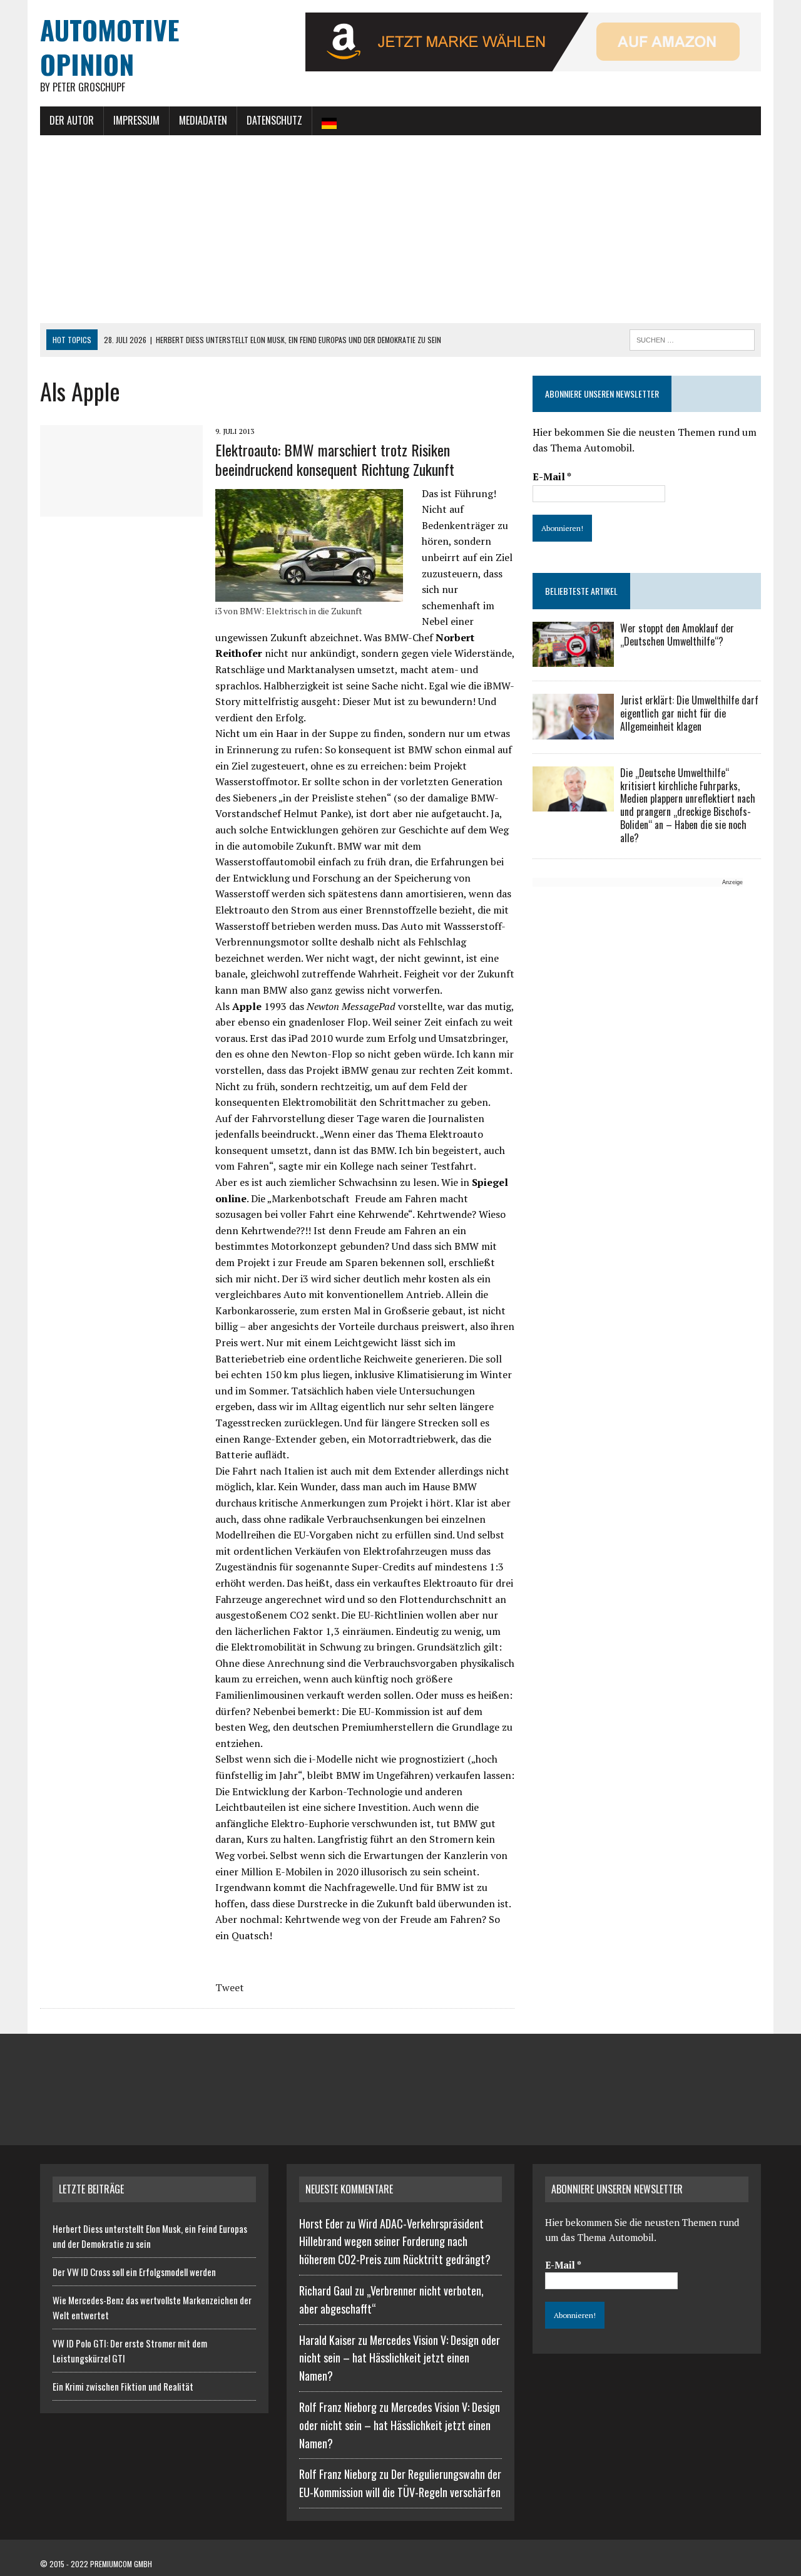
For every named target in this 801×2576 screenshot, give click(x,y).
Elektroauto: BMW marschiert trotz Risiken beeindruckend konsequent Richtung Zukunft (335, 459)
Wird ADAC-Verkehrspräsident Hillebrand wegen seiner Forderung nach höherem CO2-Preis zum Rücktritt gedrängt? (395, 2242)
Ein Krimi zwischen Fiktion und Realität (123, 2386)
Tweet (230, 1987)
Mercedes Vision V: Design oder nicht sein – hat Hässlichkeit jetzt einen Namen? (400, 2358)
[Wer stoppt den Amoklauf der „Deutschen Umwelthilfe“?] (573, 659)
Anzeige (732, 882)
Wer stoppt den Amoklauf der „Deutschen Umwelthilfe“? (677, 635)
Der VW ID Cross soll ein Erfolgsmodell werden (134, 2272)
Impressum (136, 120)
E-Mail (552, 477)
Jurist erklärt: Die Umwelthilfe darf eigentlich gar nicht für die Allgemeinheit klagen (689, 713)
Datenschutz (274, 120)
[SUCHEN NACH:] (692, 338)
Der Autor (72, 120)
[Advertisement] (400, 229)
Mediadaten (203, 120)
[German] (329, 121)
